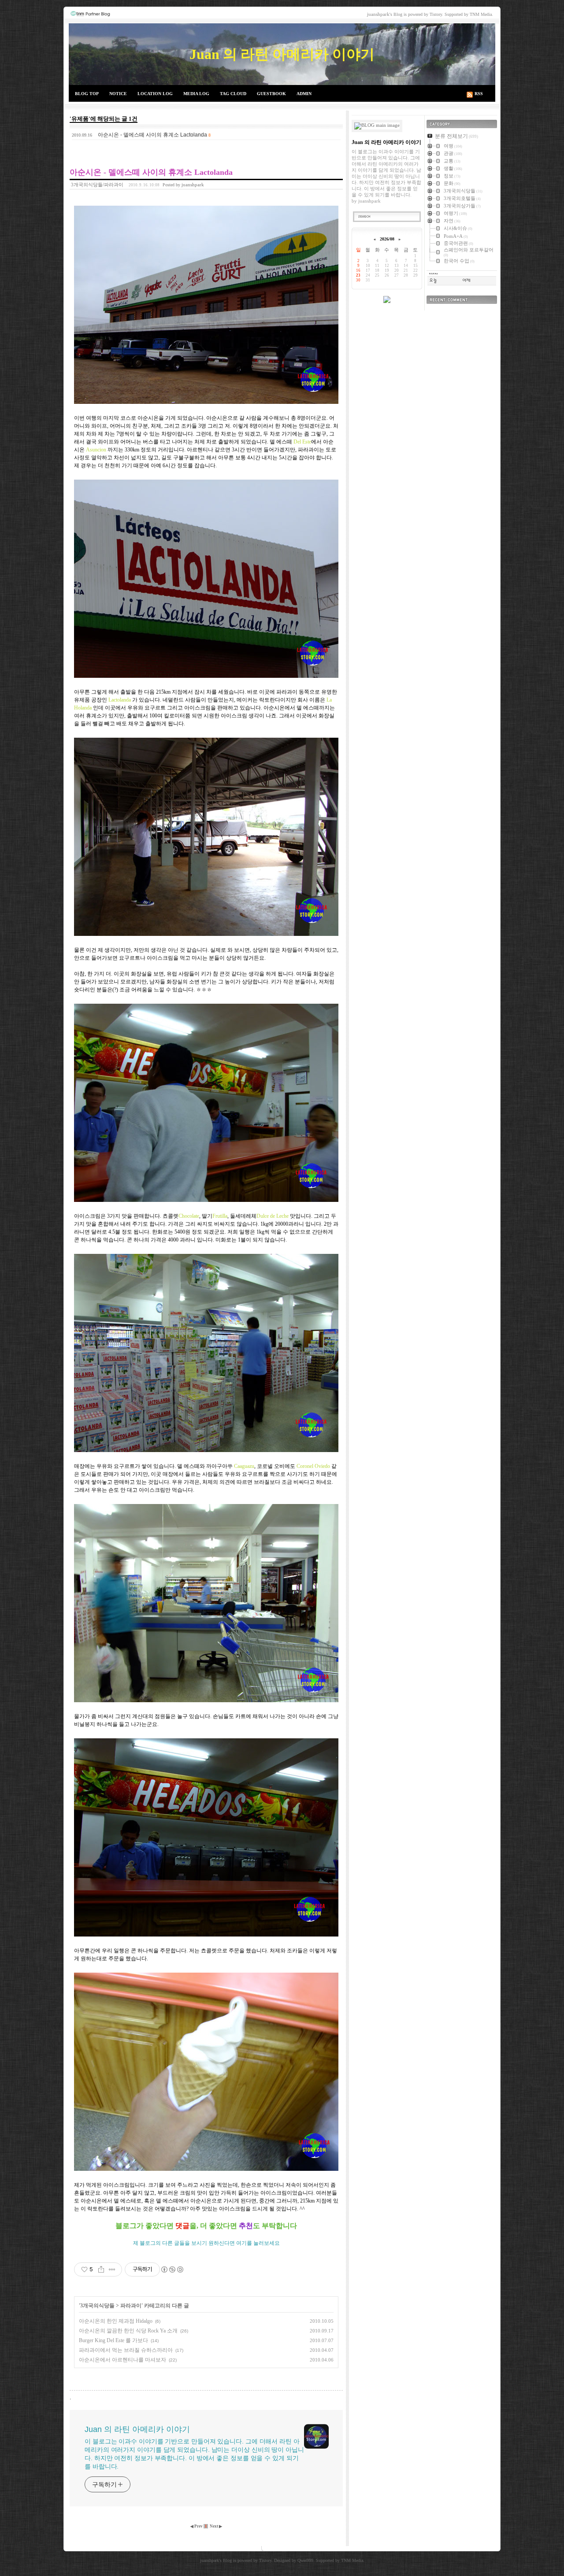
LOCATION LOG (155, 94)
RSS (479, 94)
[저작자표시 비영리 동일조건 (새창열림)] (172, 2269)
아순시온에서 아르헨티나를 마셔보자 (122, 2360)
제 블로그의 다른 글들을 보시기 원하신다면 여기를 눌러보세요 (206, 2243)
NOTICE (118, 94)
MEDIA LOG (196, 94)
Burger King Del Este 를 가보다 (113, 2340)
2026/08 (387, 239)
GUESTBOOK (271, 94)
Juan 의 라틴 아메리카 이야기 (282, 54)
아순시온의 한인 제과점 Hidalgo (116, 2321)
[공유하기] (101, 2269)
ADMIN (304, 94)
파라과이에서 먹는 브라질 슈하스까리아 (126, 2350)
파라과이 (131, 2306)
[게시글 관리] (112, 2269)
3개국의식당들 (97, 2306)
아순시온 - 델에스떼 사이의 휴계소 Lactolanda (152, 135)
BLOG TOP (87, 94)
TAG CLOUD (233, 94)
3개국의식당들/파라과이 (97, 185)
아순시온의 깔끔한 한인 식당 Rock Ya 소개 (128, 2331)
